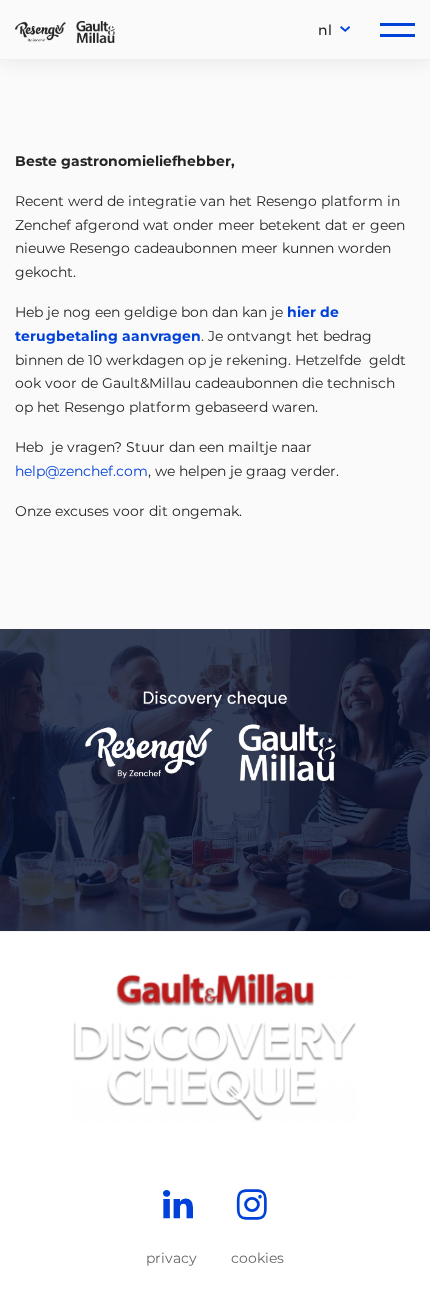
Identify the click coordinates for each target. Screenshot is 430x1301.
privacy (171, 1258)
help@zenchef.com (81, 471)
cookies (257, 1258)
